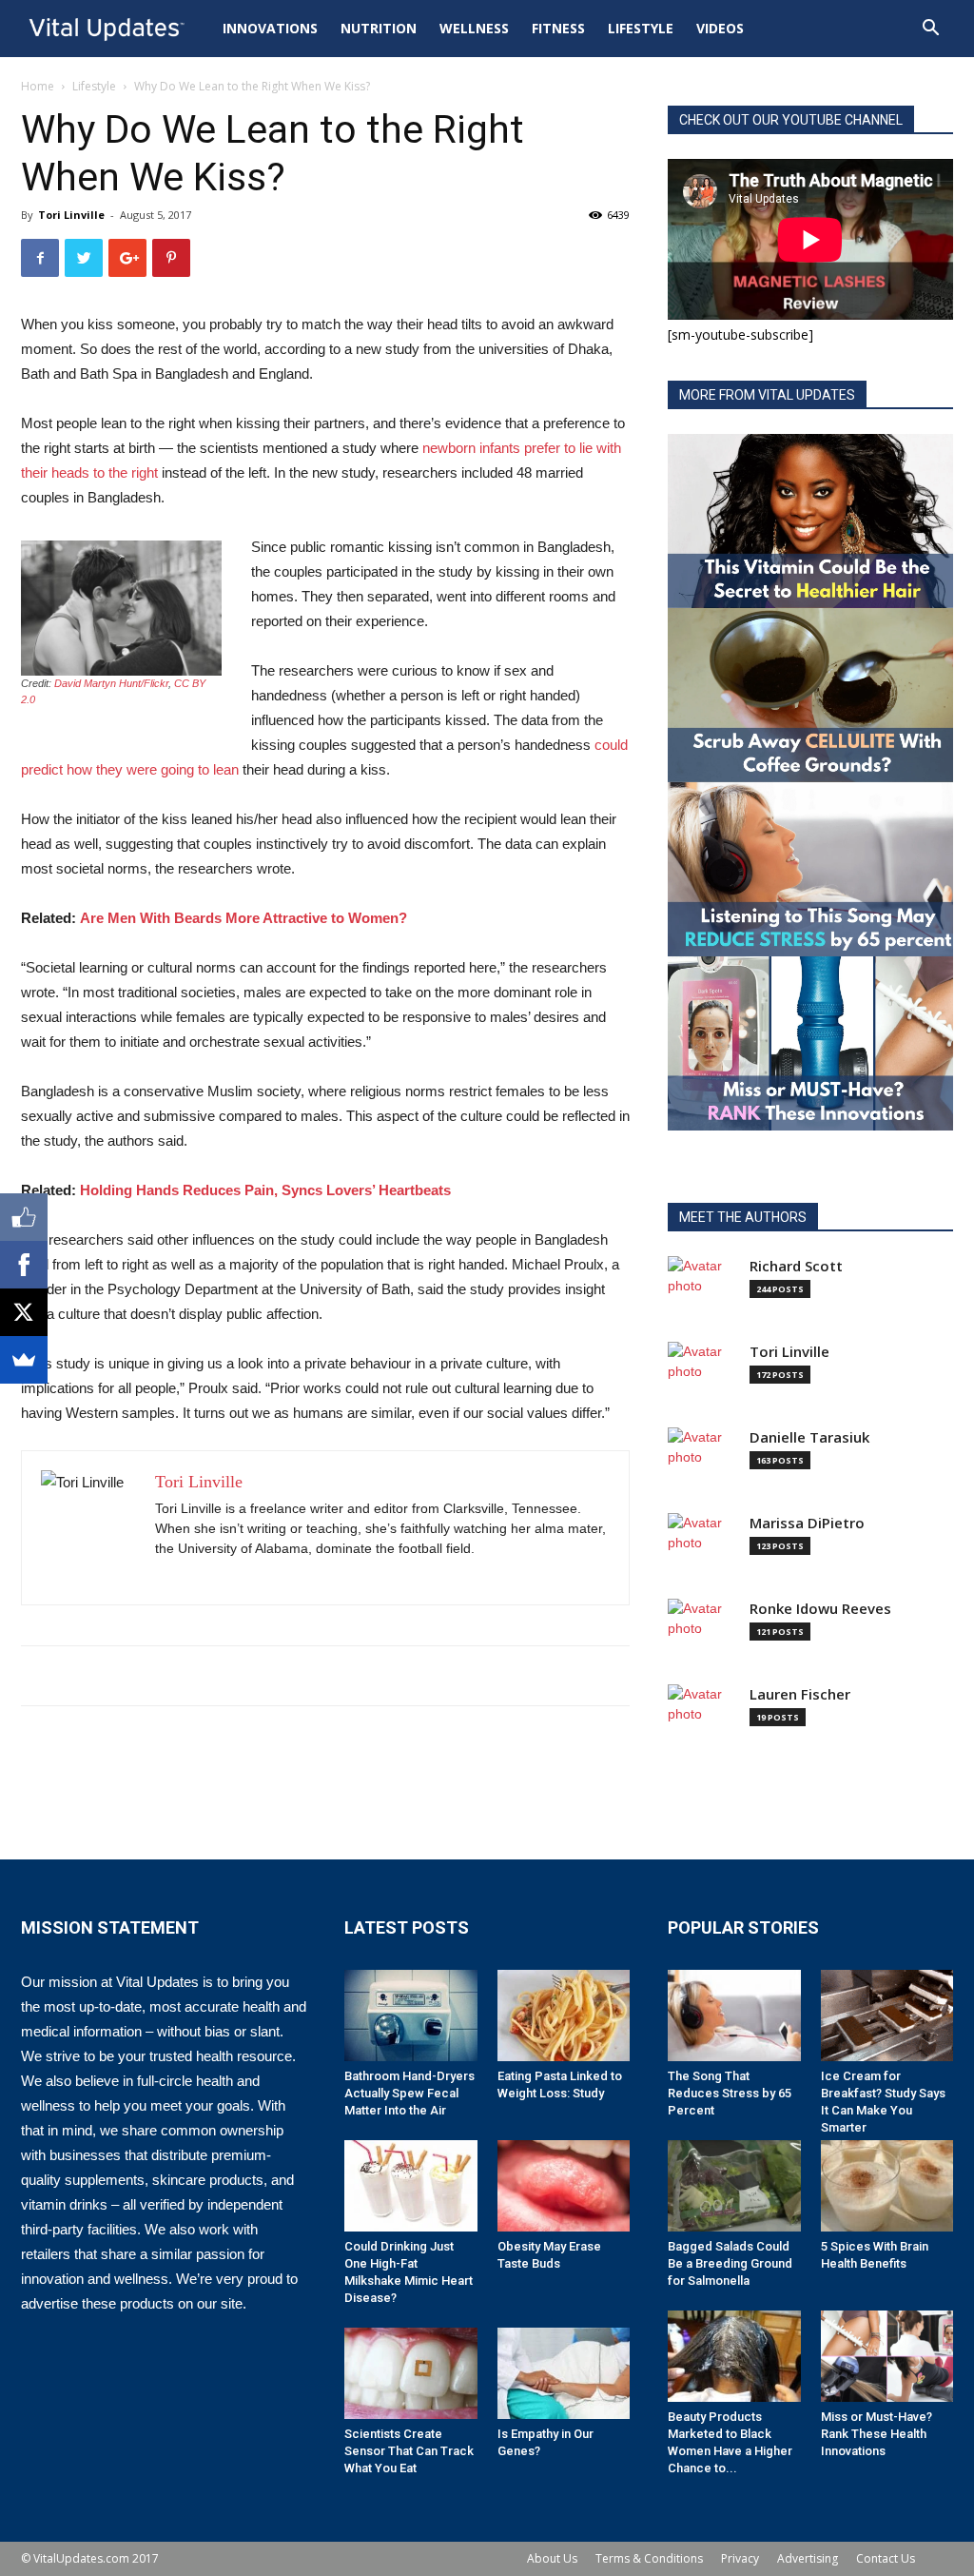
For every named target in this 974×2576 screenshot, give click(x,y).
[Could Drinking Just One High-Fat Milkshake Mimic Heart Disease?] (411, 2186)
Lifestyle (641, 28)
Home (38, 86)
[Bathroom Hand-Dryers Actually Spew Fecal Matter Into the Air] (411, 2016)
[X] (24, 1312)
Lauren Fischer (800, 1694)
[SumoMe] (24, 1360)
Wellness (474, 28)
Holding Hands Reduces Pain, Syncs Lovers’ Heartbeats (265, 1190)
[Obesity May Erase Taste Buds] (564, 2186)
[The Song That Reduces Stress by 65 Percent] (734, 2016)
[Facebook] (24, 1265)
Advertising (808, 2558)
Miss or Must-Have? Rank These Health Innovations (877, 2434)
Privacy (740, 2558)
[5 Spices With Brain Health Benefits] (887, 2186)
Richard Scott (796, 1266)
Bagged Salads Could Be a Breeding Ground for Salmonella (730, 2263)
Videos (720, 28)
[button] (930, 30)
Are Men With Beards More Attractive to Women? (243, 918)
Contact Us (886, 2558)
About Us (552, 2558)
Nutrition (379, 28)
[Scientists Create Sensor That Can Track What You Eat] (411, 2373)
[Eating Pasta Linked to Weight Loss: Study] (564, 2016)
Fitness (558, 28)
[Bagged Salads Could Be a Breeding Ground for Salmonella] (734, 2186)
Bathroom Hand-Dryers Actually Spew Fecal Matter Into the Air (409, 2093)
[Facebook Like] (24, 1217)
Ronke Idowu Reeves (820, 1609)
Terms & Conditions (649, 2558)
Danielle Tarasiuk (809, 1437)
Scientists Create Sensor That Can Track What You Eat (409, 2451)
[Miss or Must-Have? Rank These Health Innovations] (887, 2356)
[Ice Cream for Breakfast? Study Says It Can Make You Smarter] (887, 2016)
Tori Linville (71, 215)
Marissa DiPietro (807, 1523)
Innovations (270, 28)
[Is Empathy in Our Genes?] (564, 2373)
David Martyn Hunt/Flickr (111, 683)
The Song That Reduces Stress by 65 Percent (730, 2093)
